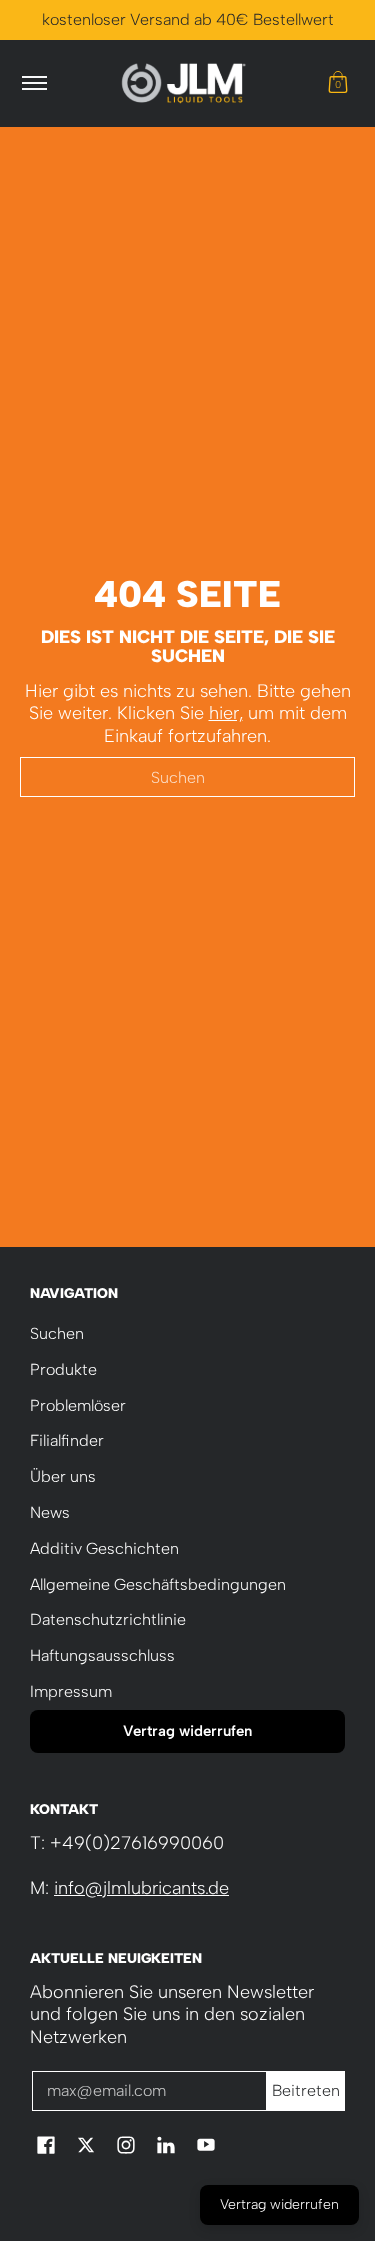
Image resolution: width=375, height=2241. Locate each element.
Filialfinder (67, 1440)
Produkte (63, 1369)
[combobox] (187, 777)
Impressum (71, 1691)
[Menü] (33, 83)
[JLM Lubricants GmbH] (184, 83)
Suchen (57, 1333)
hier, (226, 713)
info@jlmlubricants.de (141, 1888)
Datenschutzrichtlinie (108, 1619)
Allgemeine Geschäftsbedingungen (158, 1584)
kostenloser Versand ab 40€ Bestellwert (188, 19)
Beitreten (306, 2090)
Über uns (63, 1476)
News (50, 1512)
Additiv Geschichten (104, 1548)
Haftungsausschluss (102, 1655)
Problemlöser (78, 1405)
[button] (338, 83)
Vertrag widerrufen (187, 1731)
